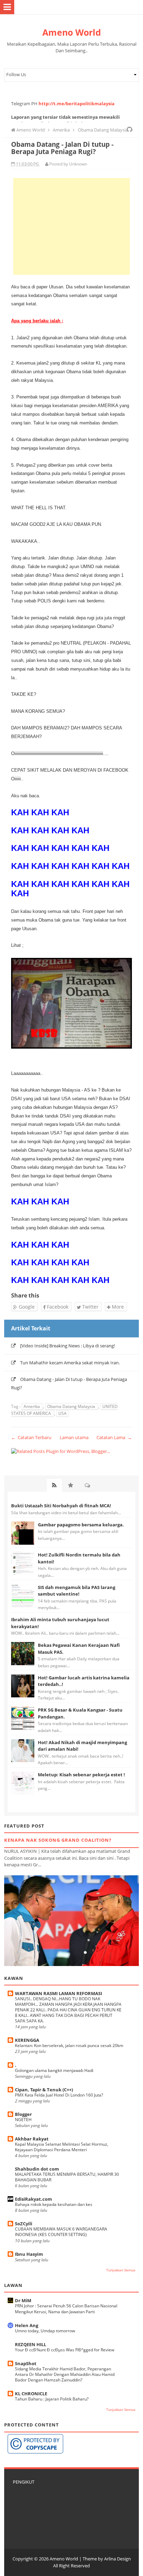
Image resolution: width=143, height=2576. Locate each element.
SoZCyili (24, 2224)
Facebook (57, 1307)
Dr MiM (23, 2300)
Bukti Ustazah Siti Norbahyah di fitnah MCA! (61, 1506)
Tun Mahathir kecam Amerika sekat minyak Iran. (70, 1363)
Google (26, 1307)
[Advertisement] (71, 226)
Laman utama (74, 1437)
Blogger (23, 2114)
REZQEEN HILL (31, 2344)
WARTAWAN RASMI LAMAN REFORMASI (58, 1993)
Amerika (32, 1406)
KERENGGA (27, 2040)
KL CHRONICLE (31, 2394)
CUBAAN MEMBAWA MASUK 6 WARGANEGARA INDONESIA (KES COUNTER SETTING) (61, 2232)
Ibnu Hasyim (29, 2254)
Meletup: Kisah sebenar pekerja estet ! (81, 1775)
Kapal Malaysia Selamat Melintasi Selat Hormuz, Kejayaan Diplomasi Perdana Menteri (62, 2147)
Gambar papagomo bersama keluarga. (81, 1525)
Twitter (90, 1307)
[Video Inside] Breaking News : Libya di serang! (68, 1346)
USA (62, 1413)
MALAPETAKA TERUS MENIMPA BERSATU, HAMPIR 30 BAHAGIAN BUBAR (67, 2177)
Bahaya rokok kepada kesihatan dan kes (54, 2204)
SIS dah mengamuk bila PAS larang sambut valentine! (77, 1591)
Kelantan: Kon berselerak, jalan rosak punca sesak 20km (69, 2045)
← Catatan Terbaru (31, 1437)
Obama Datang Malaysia (72, 1406)
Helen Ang (27, 2325)
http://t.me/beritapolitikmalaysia (77, 104)
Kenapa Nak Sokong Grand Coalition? (58, 1840)
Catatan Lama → (114, 1437)
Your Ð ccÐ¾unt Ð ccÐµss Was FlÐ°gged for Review (65, 2350)
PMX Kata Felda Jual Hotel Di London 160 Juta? (59, 2095)
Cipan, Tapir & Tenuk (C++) (44, 2090)
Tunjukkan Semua (121, 2270)
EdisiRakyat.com (33, 2199)
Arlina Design (117, 2559)
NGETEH (23, 2120)
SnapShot (26, 2363)
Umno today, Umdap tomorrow (45, 2331)
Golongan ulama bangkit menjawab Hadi (54, 2070)
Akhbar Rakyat (32, 2139)
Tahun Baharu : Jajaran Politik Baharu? (52, 2399)
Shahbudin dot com (37, 2169)
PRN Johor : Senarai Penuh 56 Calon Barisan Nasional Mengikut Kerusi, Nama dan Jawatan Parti (66, 2309)
